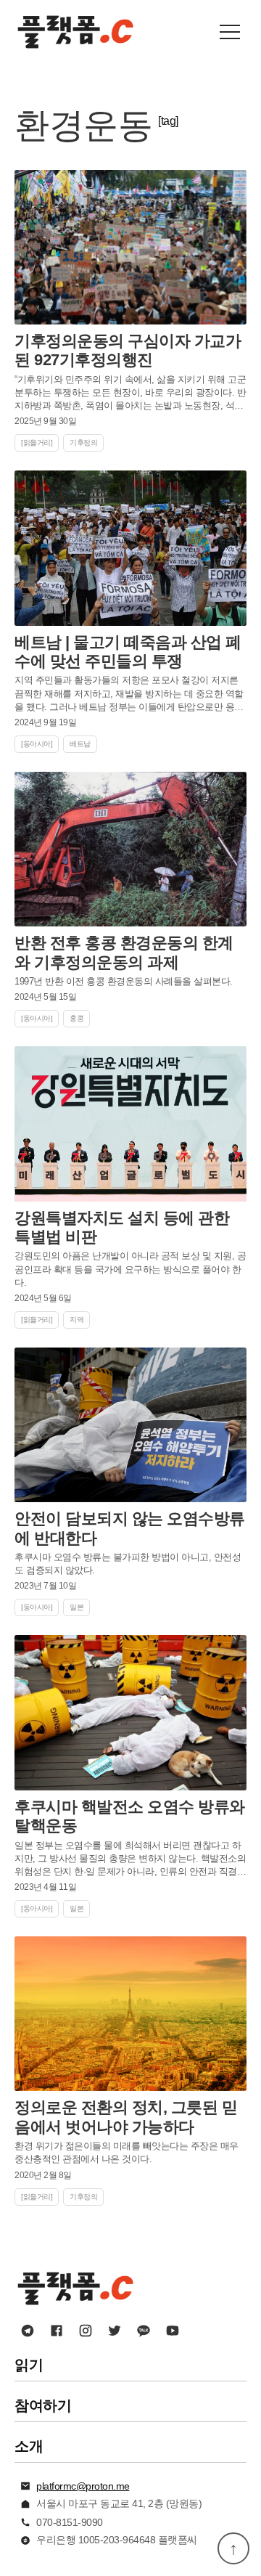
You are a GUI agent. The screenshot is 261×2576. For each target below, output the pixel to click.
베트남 (80, 744)
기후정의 (83, 443)
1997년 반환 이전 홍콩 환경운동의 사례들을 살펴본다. (124, 981)
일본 (76, 1607)
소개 (29, 2446)
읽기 (29, 2365)
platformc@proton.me (83, 2486)
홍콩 (76, 1018)
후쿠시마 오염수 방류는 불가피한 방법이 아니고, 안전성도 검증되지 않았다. (128, 1564)
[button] (230, 32)
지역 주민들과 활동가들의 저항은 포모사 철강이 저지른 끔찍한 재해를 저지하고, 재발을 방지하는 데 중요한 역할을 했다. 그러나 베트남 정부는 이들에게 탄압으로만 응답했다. (129, 694)
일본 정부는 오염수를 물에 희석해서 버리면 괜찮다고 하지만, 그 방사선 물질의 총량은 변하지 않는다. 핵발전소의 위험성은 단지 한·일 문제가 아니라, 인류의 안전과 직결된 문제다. (130, 1859)
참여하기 (43, 2405)
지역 (76, 1320)
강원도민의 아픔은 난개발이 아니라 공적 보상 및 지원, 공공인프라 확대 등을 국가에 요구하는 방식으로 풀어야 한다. (130, 1269)
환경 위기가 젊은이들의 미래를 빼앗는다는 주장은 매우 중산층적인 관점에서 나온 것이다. (127, 2152)
